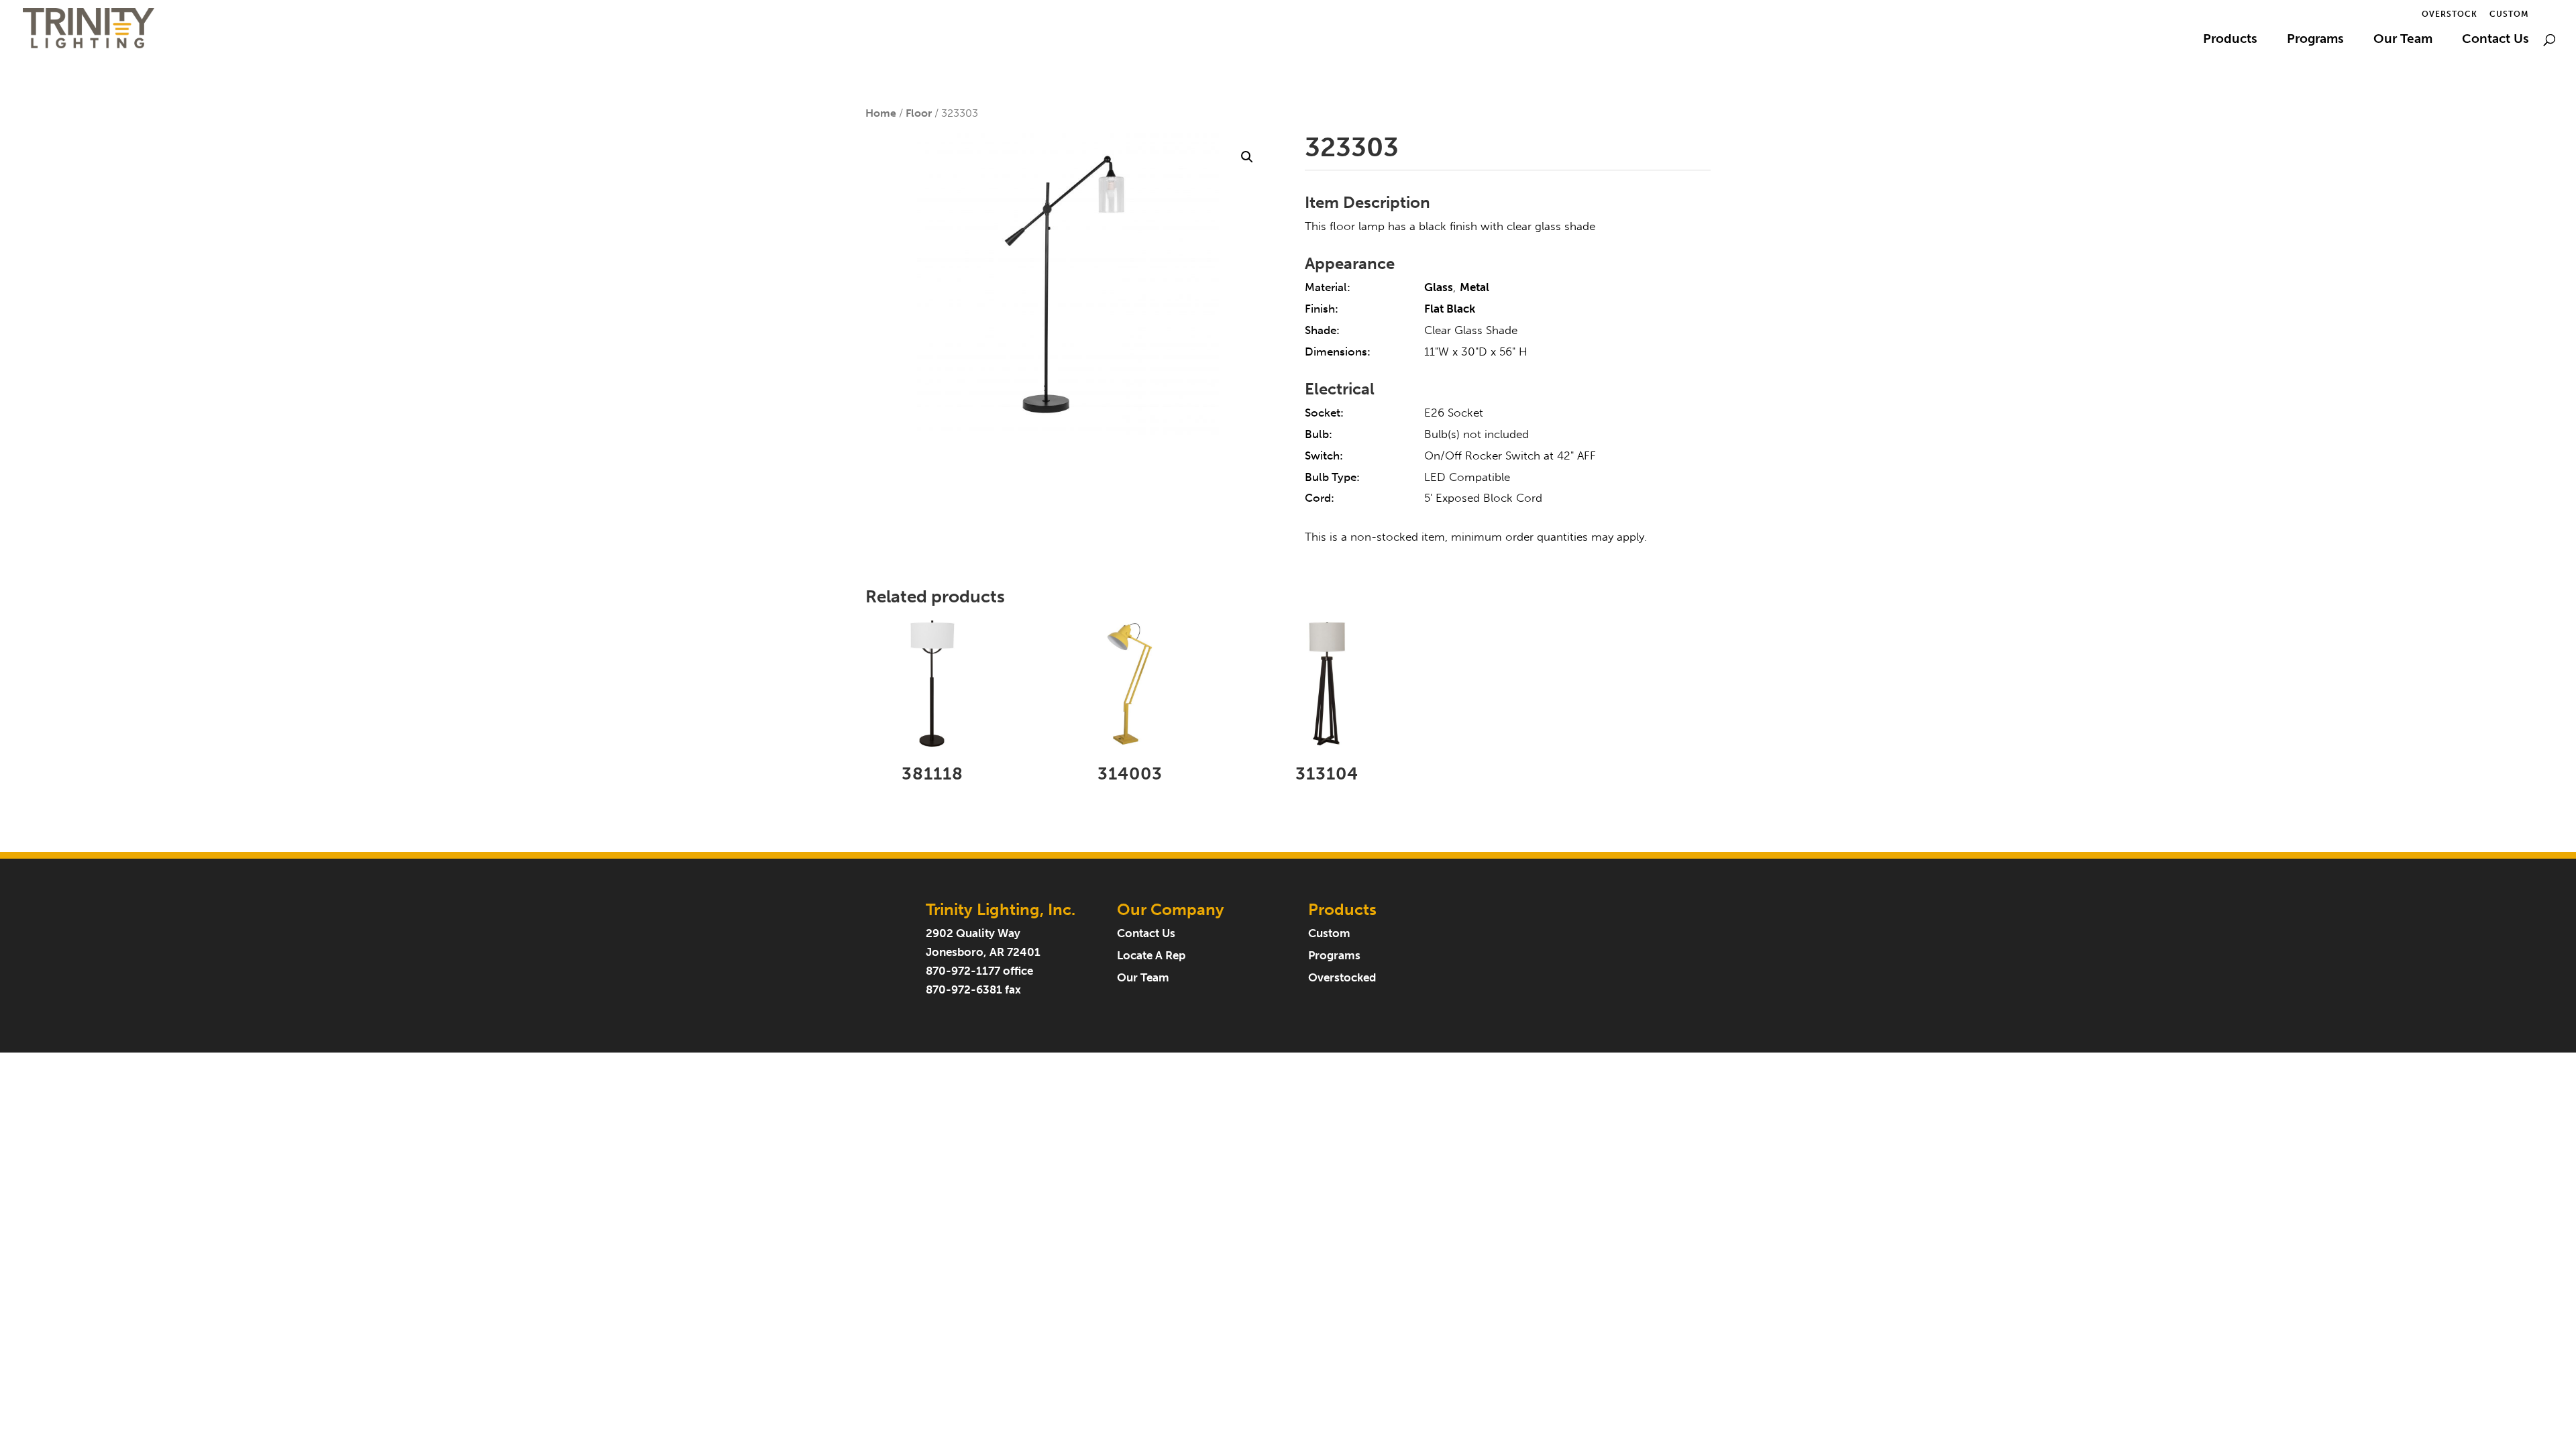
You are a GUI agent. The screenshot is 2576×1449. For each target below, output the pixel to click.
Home (881, 113)
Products (2230, 40)
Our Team (2403, 40)
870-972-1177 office (979, 971)
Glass (1439, 287)
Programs (2315, 40)
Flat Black (1450, 309)
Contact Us (2495, 40)
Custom (2509, 14)
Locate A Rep (1151, 956)
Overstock (2450, 14)
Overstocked (1342, 978)
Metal (1474, 287)
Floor (919, 113)
